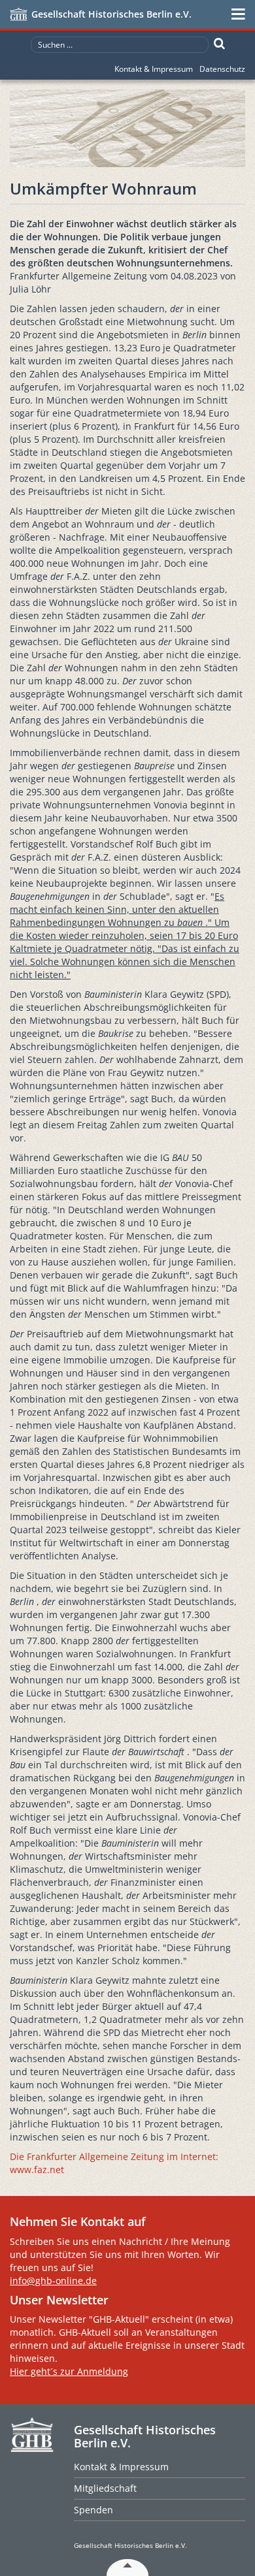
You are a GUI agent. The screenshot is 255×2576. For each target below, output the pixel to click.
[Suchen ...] (219, 44)
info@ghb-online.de (53, 2281)
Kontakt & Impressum (154, 69)
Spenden (93, 2510)
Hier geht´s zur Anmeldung (69, 2371)
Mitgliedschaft (105, 2488)
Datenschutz (222, 69)
